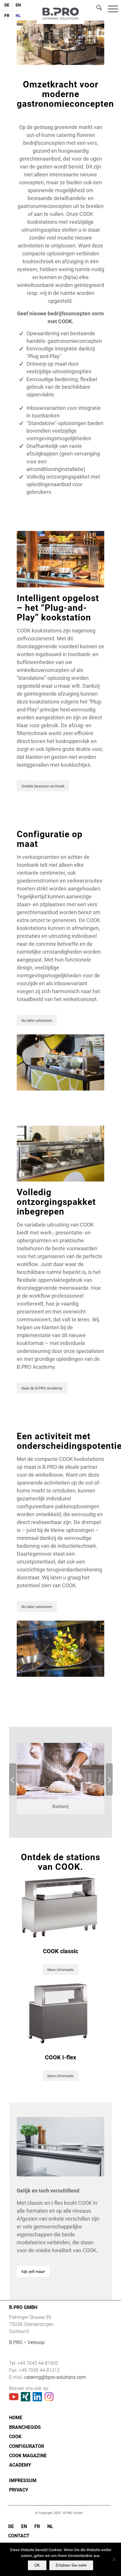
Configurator (27, 2446)
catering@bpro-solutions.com (55, 2377)
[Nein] (114, 2559)
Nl (18, 16)
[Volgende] (109, 1779)
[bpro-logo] (60, 19)
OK (37, 2565)
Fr (7, 16)
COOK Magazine (28, 2456)
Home (16, 2418)
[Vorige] (13, 1779)
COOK (15, 2437)
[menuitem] (7, 8)
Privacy (19, 2490)
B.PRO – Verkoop (27, 2342)
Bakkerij (60, 1807)
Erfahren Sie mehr (71, 2565)
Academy (20, 2465)
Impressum (23, 2480)
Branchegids (25, 2427)
